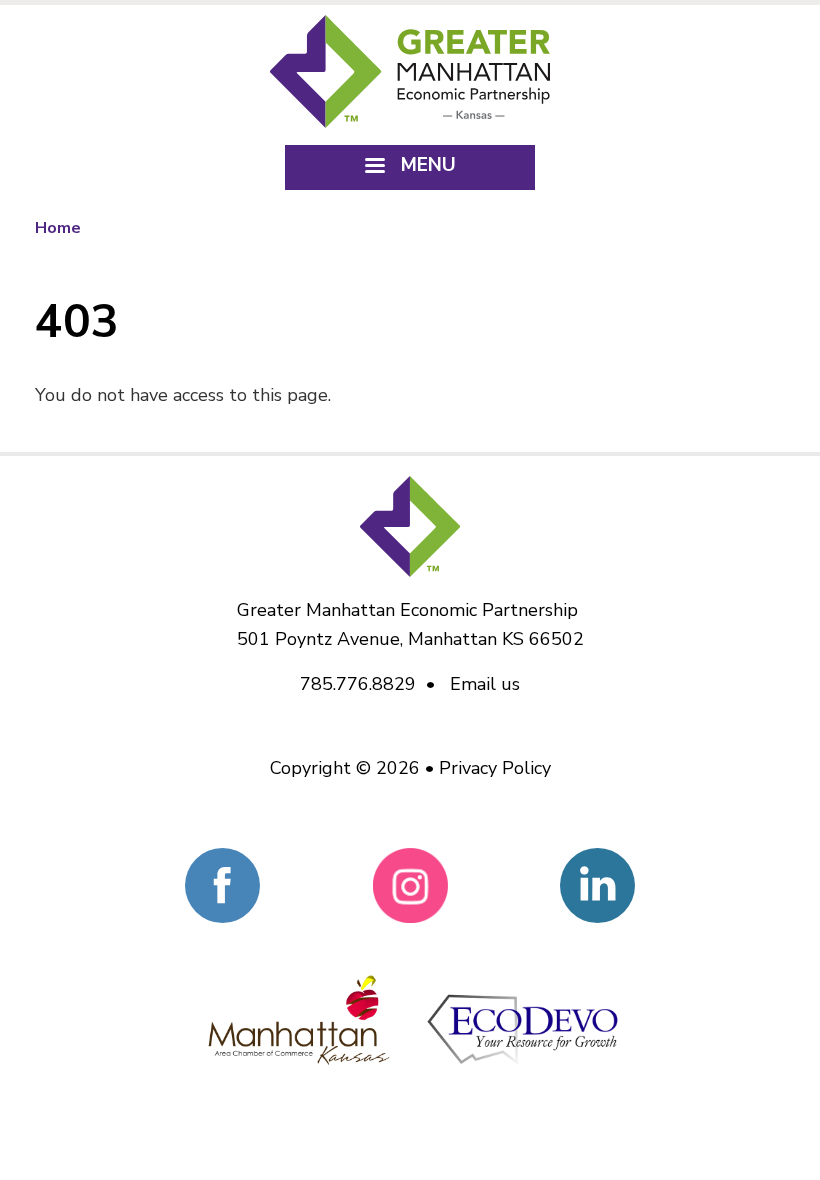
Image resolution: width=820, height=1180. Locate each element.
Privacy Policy (495, 768)
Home (58, 228)
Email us (485, 684)
